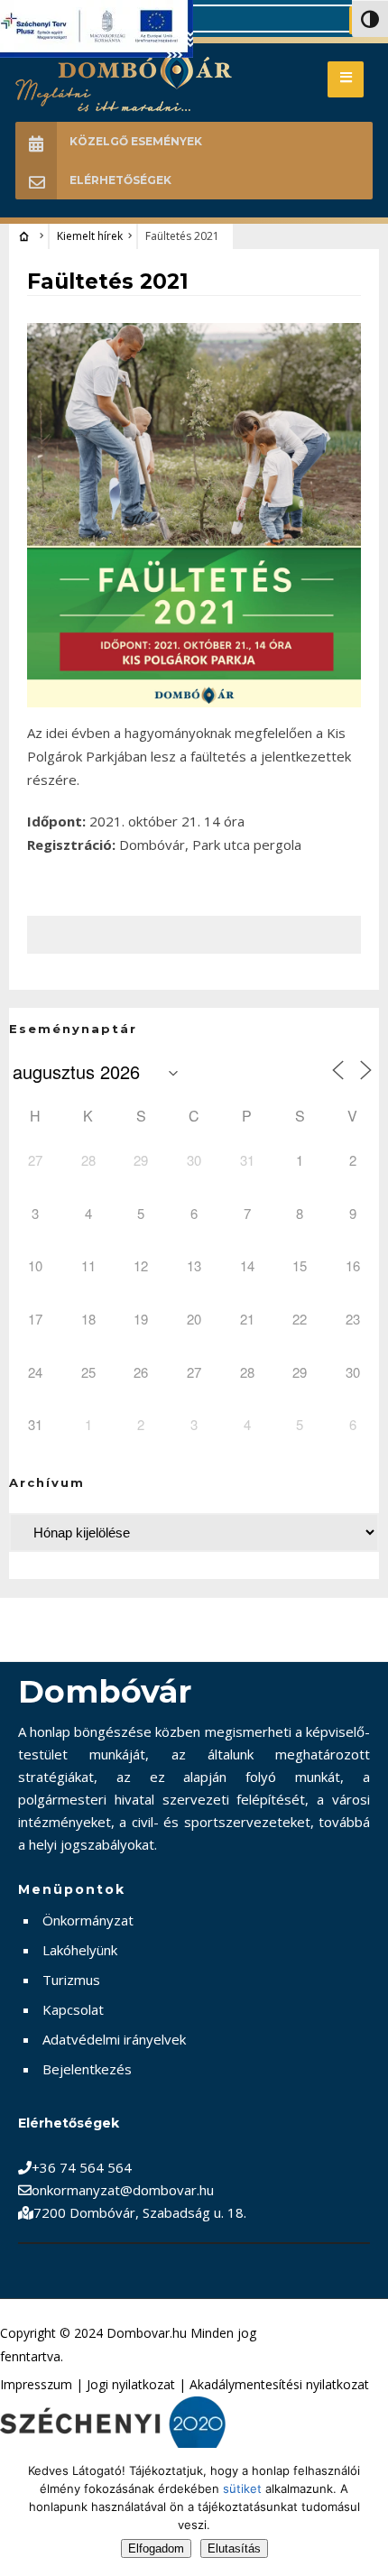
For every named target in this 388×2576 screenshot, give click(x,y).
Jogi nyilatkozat (131, 2384)
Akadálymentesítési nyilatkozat (279, 2384)
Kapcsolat (73, 2009)
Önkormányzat (88, 1920)
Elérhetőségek (120, 180)
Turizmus (71, 1980)
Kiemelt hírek (90, 236)
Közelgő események (136, 141)
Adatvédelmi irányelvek (114, 2039)
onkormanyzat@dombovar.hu (123, 2190)
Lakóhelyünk (80, 1950)
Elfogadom (156, 2548)
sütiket (242, 2488)
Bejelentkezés (87, 2069)
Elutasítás (234, 2548)
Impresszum (36, 2384)
